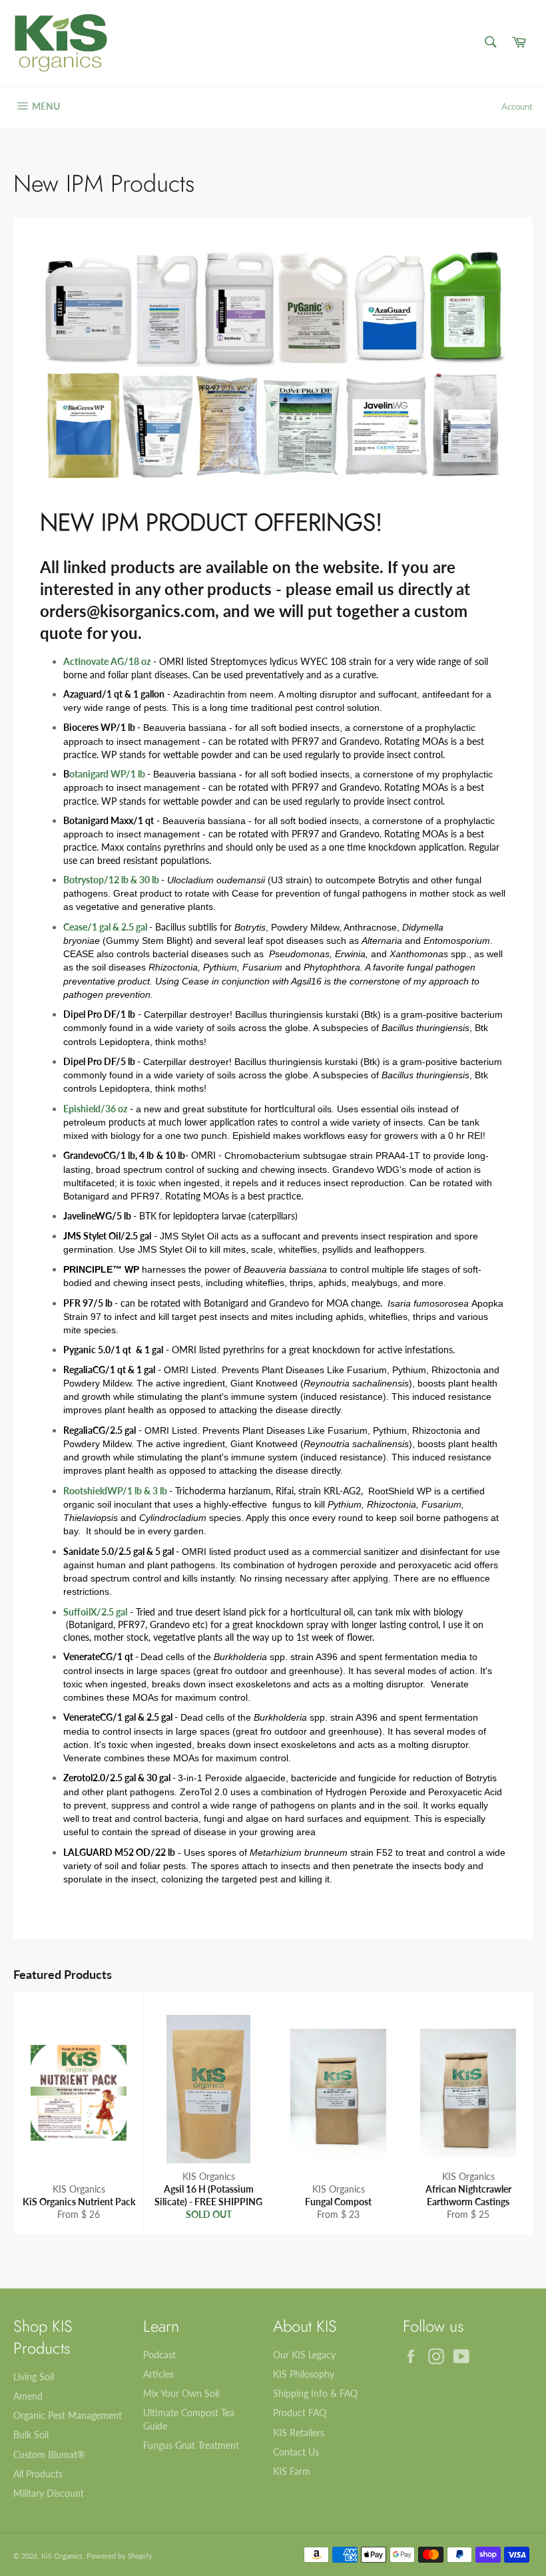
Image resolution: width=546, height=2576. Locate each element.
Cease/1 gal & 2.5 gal (105, 927)
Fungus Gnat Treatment (191, 2445)
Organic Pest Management (68, 2415)
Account (517, 107)
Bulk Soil (31, 2435)
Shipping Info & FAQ (315, 2393)
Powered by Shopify (120, 2556)
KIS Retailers (299, 2433)
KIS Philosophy (304, 2374)
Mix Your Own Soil (181, 2393)
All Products (38, 2474)
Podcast (159, 2355)
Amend (28, 2396)
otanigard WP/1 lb (108, 774)
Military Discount (49, 2493)
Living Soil (34, 2377)
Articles (158, 2374)
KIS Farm (292, 2471)
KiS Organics (62, 2556)
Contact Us (296, 2452)
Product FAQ (300, 2413)
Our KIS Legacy (304, 2355)
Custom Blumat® (49, 2455)
